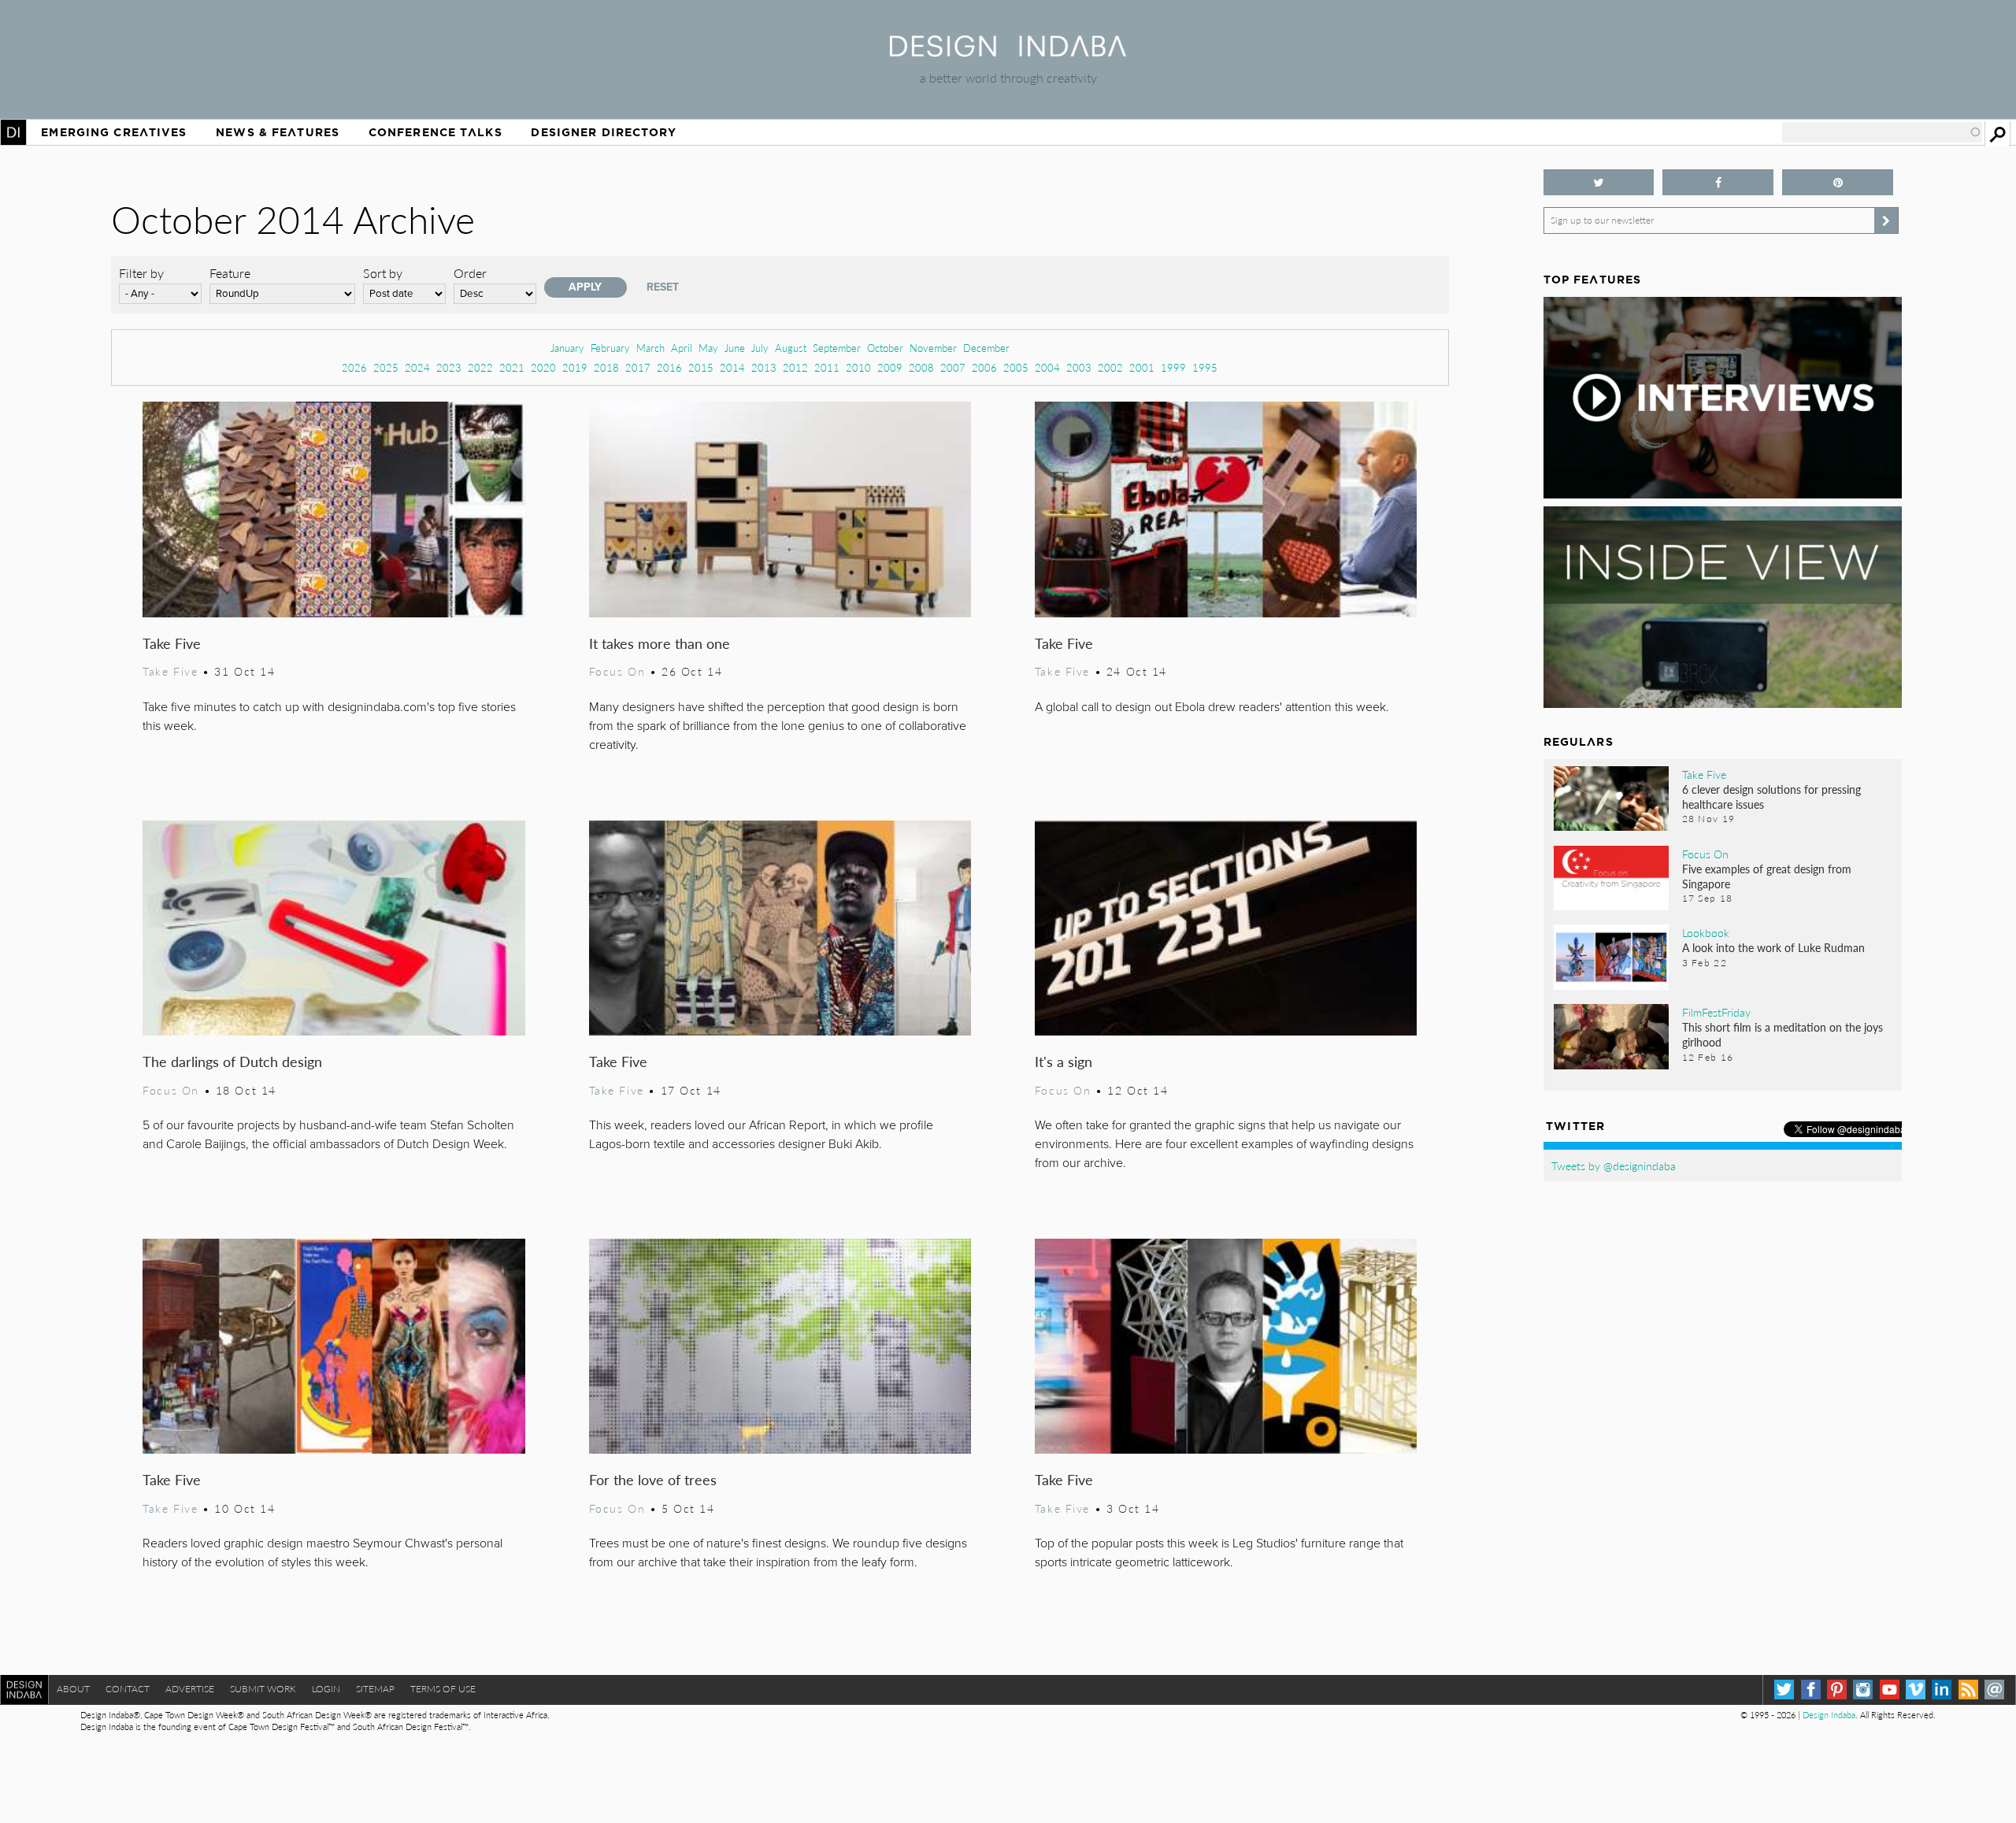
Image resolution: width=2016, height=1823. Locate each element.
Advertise (190, 1689)
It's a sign (1064, 1061)
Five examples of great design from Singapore (1767, 876)
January (567, 348)
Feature (230, 273)
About (73, 1689)
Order (470, 273)
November (933, 348)
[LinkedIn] (1942, 1690)
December (986, 348)
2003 (1079, 367)
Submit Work (263, 1689)
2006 (984, 367)
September (837, 348)
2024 (417, 367)
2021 (512, 367)
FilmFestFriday (1716, 1012)
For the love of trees (653, 1479)
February (610, 348)
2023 (449, 367)
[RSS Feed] (1968, 1690)
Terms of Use (443, 1689)
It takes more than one (660, 643)
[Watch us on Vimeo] (1916, 1690)
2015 (701, 367)
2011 (827, 367)
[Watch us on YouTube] (1890, 1690)
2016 (669, 367)
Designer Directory (604, 132)
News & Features (278, 132)
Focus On (617, 671)
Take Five (172, 643)
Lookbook (1706, 932)
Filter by (141, 273)
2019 (575, 367)
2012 (795, 367)
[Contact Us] (1994, 1690)
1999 (1173, 367)
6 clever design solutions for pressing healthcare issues (1771, 797)
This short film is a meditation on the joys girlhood (1783, 1034)
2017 (638, 367)
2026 (354, 367)
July (760, 348)
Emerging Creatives (114, 132)
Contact (128, 1689)
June (735, 348)
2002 (1110, 367)
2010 (858, 367)
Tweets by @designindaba (1614, 1165)
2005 (1016, 367)
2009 (890, 367)
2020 (543, 367)
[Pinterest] (1837, 1690)
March (650, 348)
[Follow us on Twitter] (1599, 182)
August (791, 348)
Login (326, 1689)
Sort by (383, 273)
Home (13, 132)
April (682, 348)
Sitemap (375, 1689)
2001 (1142, 367)
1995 (1205, 367)
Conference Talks (435, 132)
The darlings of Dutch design (232, 1061)
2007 (953, 367)
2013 (764, 367)
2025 (386, 367)
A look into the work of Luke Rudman (1773, 947)
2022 (480, 367)
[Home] (1008, 52)
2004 (1047, 367)
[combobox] (1882, 132)
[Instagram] (1863, 1690)
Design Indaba (1829, 1715)
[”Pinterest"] (1838, 182)
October (885, 348)
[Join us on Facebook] (1718, 182)
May (708, 348)
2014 (732, 367)
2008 (921, 367)
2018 (606, 367)
